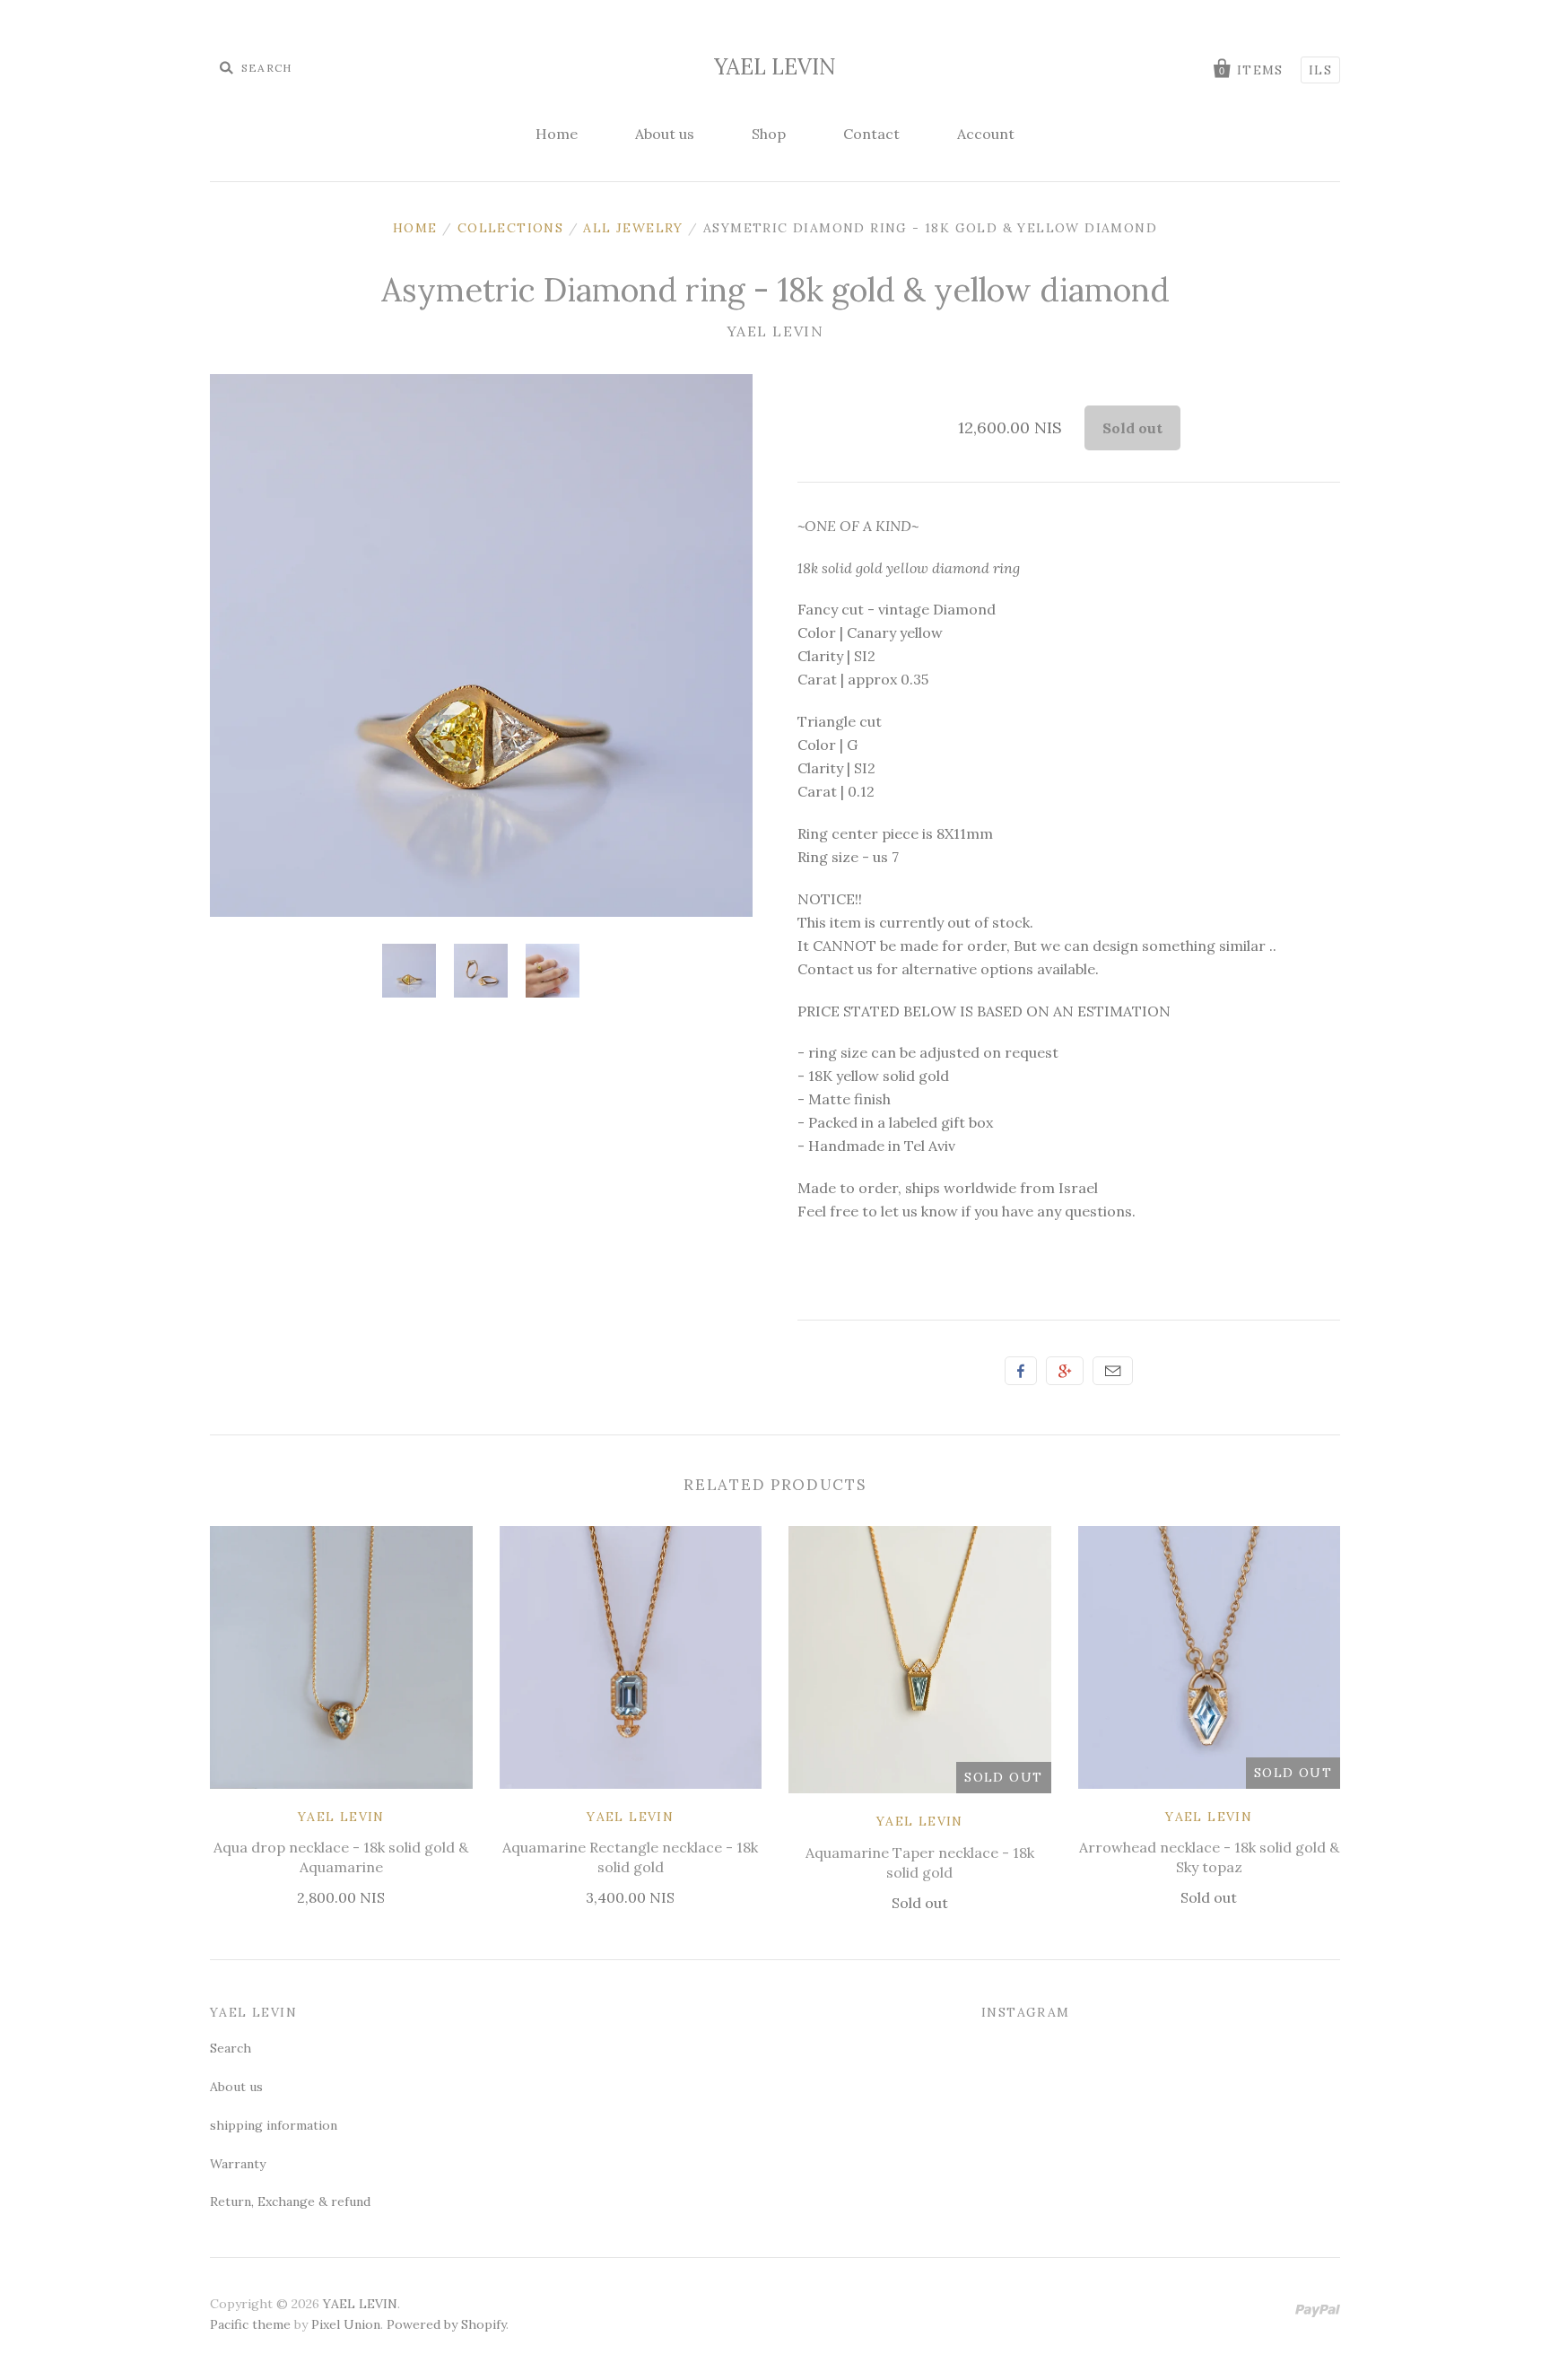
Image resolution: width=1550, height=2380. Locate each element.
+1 (1065, 1371)
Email (1113, 1371)
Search (231, 2048)
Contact (871, 134)
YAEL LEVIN (775, 67)
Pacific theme (250, 2324)
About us (665, 134)
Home (557, 134)
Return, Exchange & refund (290, 2201)
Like (1021, 1371)
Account (986, 134)
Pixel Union (346, 2324)
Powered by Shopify (446, 2324)
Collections (510, 228)
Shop (769, 134)
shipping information (274, 2125)
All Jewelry (633, 228)
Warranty (238, 2164)
